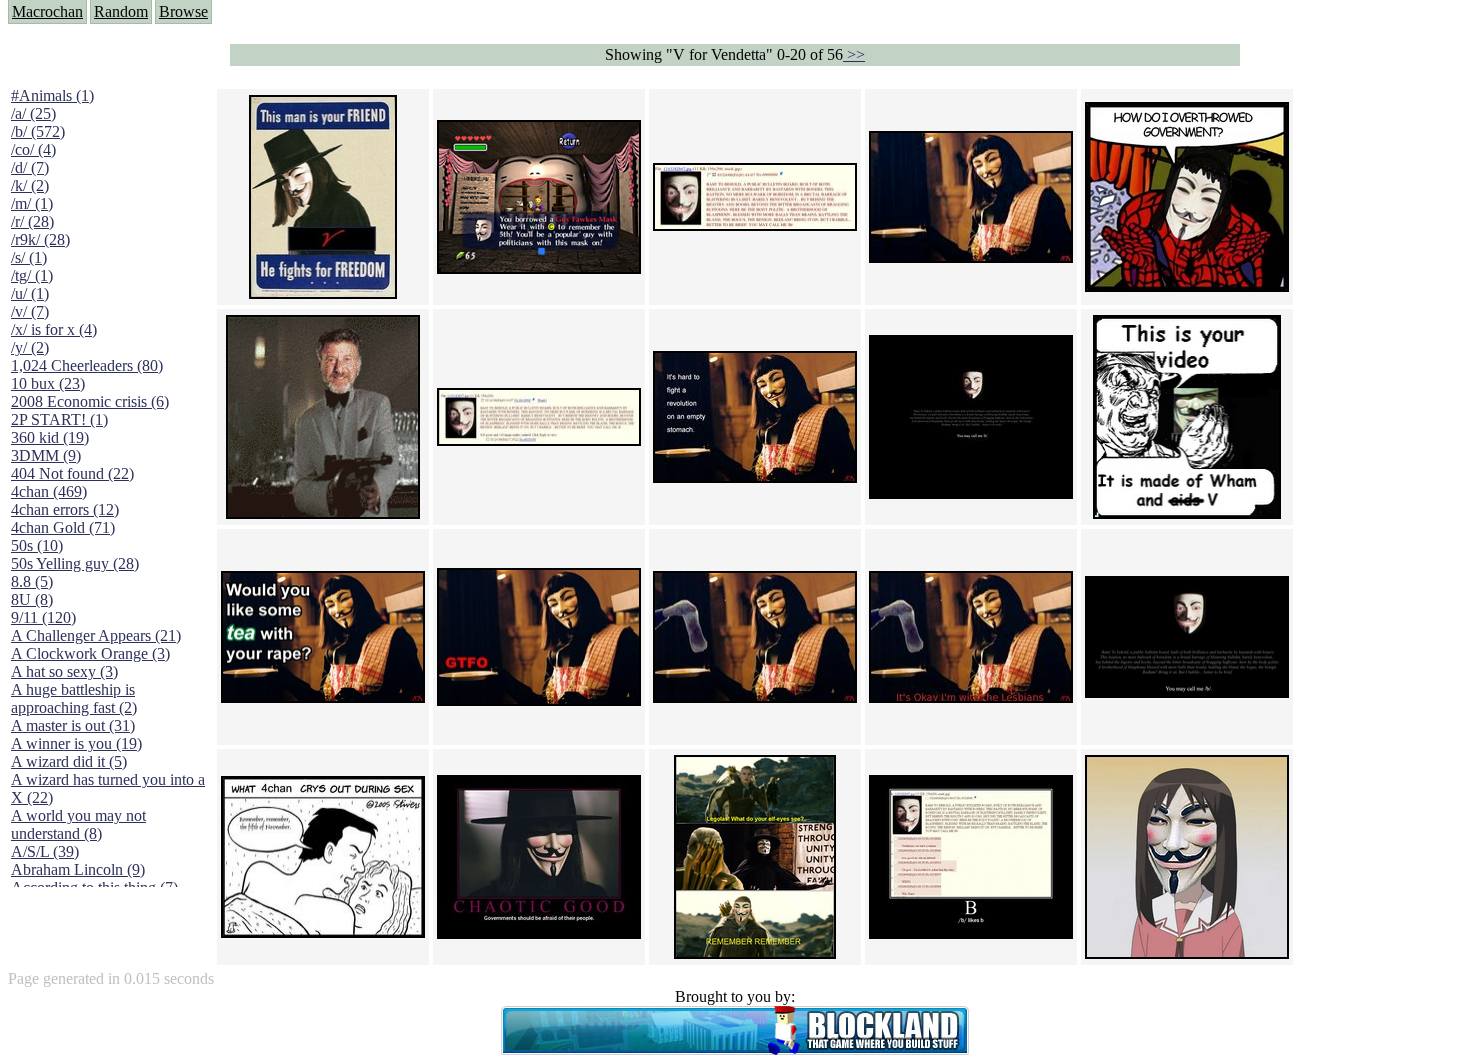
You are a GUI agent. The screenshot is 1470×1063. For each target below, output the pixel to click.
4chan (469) (49, 491)
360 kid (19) (50, 437)
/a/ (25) (33, 113)
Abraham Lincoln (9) (78, 869)
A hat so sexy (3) (64, 671)
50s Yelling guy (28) (75, 563)
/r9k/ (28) (40, 239)
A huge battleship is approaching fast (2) (74, 698)
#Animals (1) (52, 95)
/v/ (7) (30, 311)
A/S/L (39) (45, 851)
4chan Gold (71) (63, 527)
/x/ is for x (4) (54, 329)
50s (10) (37, 545)
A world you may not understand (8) (78, 824)
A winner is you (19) (76, 743)
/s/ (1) (29, 257)
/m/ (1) (32, 203)
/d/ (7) (30, 167)
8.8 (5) (32, 581)
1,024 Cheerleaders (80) (87, 365)
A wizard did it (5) (69, 761)
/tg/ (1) (32, 275)
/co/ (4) (33, 149)
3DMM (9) (46, 455)
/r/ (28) (32, 221)
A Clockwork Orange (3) (90, 653)
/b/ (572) (38, 131)
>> (854, 54)
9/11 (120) (43, 617)
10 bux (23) (48, 383)
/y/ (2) (30, 347)
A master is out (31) (73, 725)
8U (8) (32, 599)
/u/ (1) (30, 293)
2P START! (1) (59, 419)
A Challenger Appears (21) (96, 635)
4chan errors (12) (65, 509)
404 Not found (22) (72, 473)
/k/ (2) (30, 185)
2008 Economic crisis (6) (90, 401)
